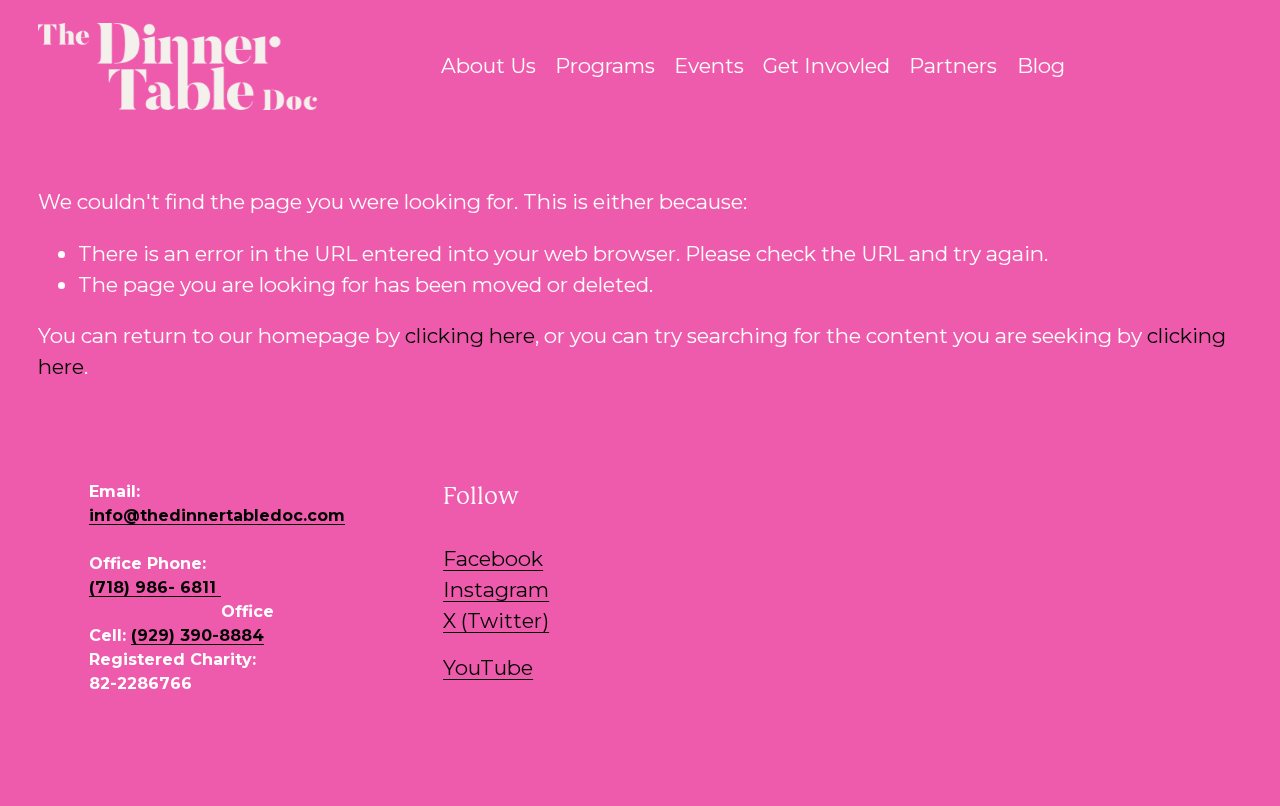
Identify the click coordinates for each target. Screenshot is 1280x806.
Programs (605, 65)
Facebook (493, 558)
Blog (1041, 65)
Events (709, 65)
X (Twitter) (496, 620)
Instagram (496, 589)
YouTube (488, 667)
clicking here (470, 335)
